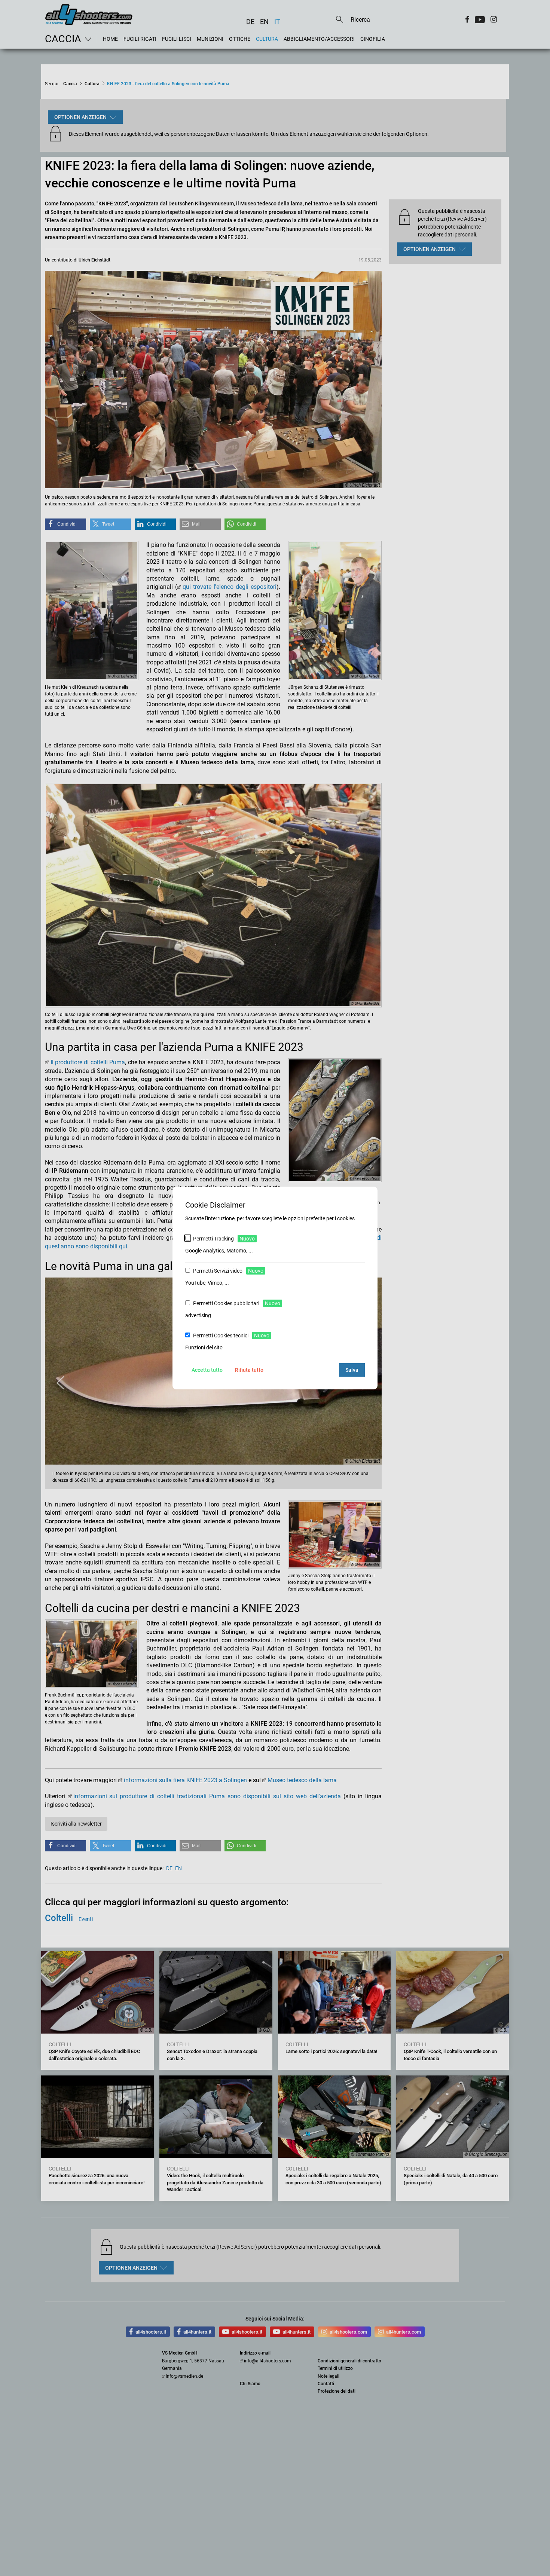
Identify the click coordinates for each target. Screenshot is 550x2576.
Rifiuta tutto (249, 1370)
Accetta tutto (207, 1370)
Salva (352, 1370)
